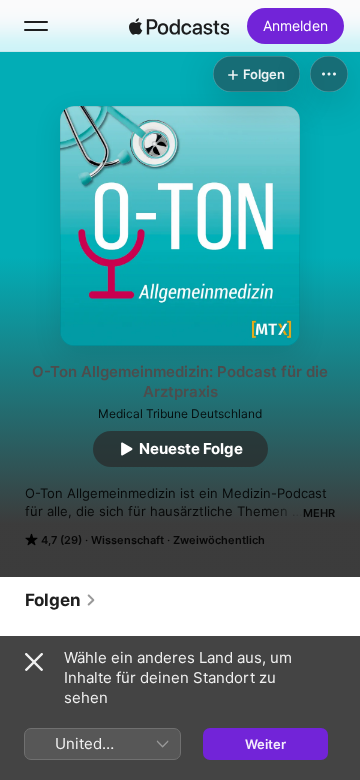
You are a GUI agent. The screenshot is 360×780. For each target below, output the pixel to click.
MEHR (319, 513)
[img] (179, 26)
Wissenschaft (127, 540)
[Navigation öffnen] (36, 26)
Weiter (265, 744)
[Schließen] (34, 662)
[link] (61, 600)
